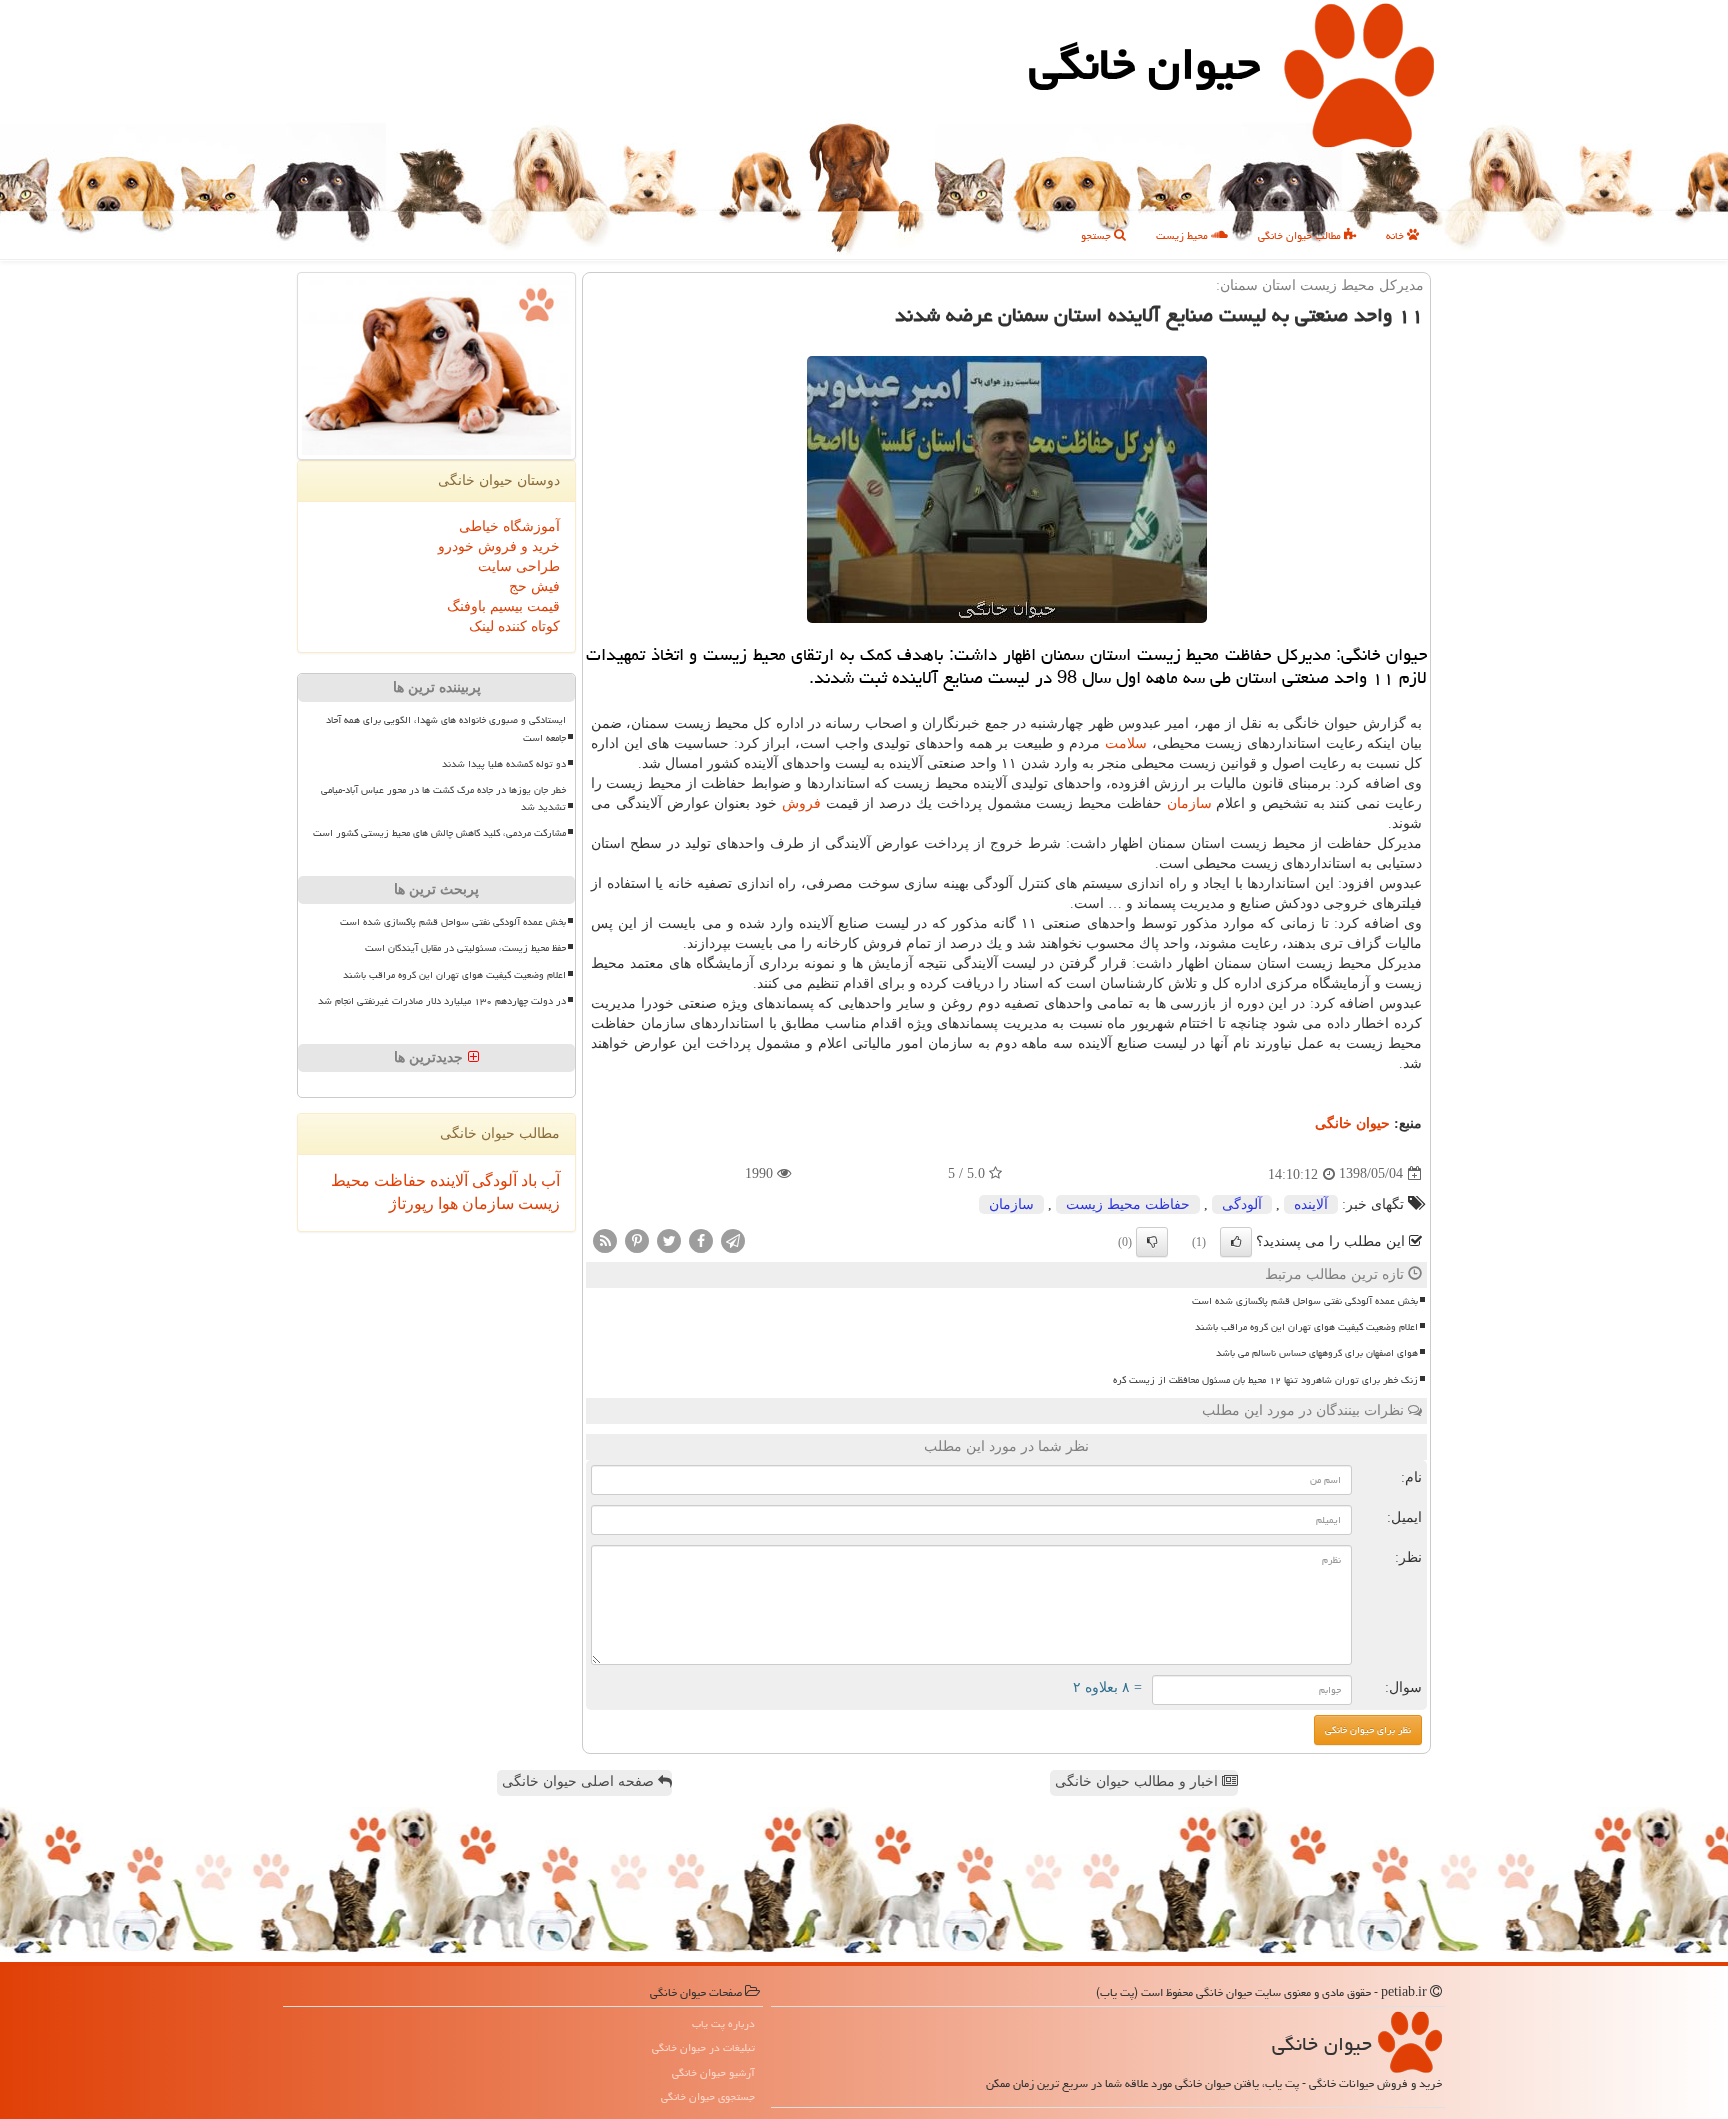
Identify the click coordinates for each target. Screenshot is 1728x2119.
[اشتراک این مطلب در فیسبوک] (701, 1239)
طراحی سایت (519, 566)
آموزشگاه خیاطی (509, 526)
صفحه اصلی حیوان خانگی (580, 1781)
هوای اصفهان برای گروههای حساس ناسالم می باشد (1317, 1353)
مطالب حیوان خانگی (1301, 235)
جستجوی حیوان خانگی (708, 2096)
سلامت (1126, 743)
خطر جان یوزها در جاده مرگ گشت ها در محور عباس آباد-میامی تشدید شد (443, 798)
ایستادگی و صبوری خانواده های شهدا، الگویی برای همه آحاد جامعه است (446, 728)
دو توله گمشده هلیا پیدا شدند (504, 764)
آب (548, 1180)
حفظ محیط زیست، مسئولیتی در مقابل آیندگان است (465, 948)
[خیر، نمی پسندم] (1152, 1242)
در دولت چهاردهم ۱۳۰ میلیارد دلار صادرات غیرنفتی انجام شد (442, 1001)
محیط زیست (1183, 235)
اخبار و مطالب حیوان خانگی (1138, 1781)
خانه (1396, 235)
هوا (446, 1203)
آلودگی (1242, 1204)
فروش (801, 803)
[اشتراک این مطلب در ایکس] (669, 1239)
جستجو (1097, 235)
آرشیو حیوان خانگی (713, 2072)
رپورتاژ (411, 1203)
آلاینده (1311, 1204)
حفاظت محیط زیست (1128, 1204)
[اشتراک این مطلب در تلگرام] (733, 1239)
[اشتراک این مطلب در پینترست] (637, 1239)
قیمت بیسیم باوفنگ (503, 606)
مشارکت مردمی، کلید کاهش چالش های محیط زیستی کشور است (439, 833)
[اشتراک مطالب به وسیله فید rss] (605, 1239)
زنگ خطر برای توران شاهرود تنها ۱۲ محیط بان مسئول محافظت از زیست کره (1265, 1380)
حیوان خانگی (1144, 64)
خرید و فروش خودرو (499, 546)
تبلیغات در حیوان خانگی (703, 2047)
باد (527, 1180)
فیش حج (534, 586)
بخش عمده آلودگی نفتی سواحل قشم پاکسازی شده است (1305, 1301)
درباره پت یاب (723, 2023)
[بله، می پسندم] (1236, 1242)
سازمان (1189, 803)
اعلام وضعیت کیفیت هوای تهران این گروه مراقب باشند (1306, 1327)
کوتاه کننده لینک (514, 626)
